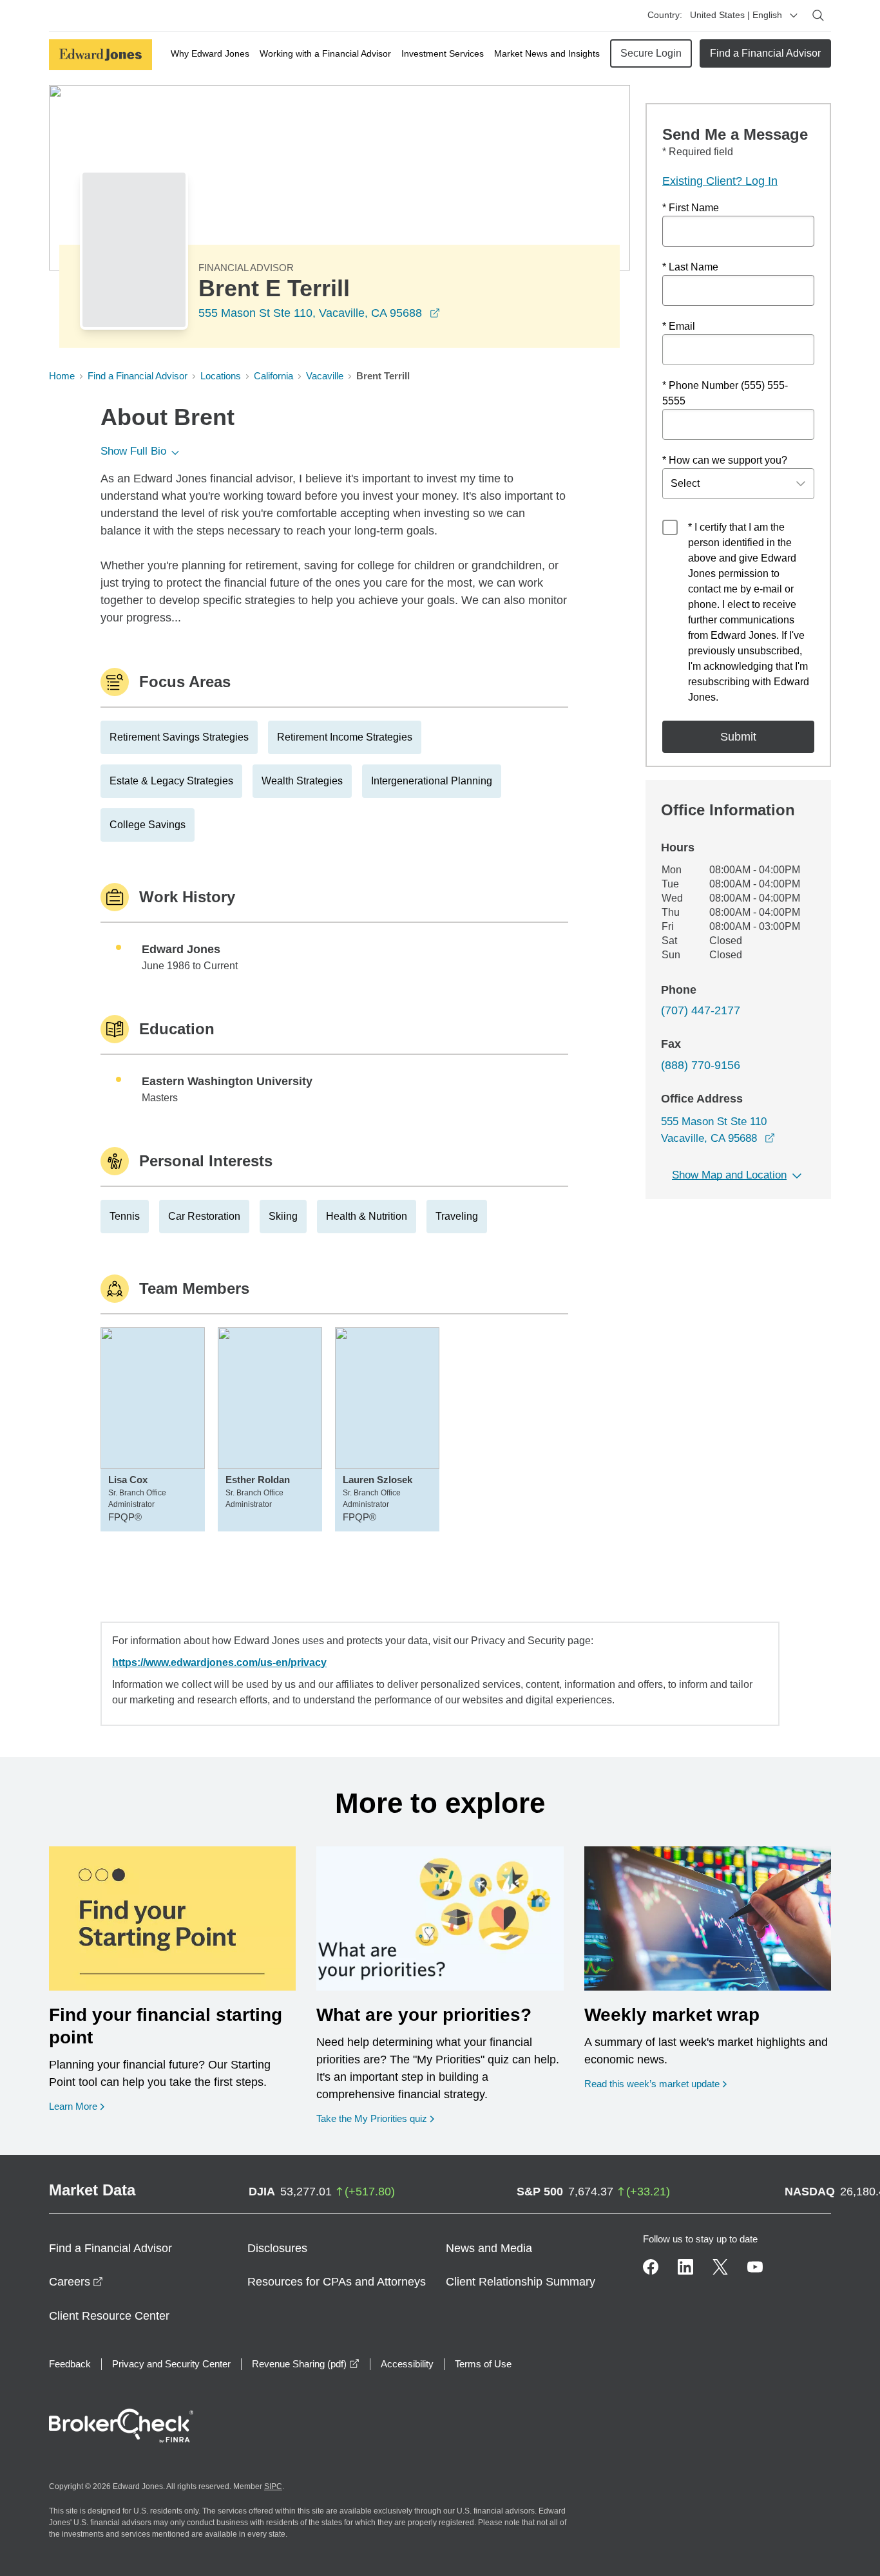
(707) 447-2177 (701, 1010)
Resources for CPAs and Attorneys (337, 2282)
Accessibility (407, 2364)
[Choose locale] (794, 15)
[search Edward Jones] (818, 15)
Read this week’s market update (652, 2084)
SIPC (273, 2486)
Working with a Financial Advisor (325, 53)
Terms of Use (483, 2364)
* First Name (691, 208)
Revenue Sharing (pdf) (306, 2364)
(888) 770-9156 (701, 1065)
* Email (679, 326)
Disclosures (277, 2248)
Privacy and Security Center (171, 2364)
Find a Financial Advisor (765, 53)
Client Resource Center (109, 2316)
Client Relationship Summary (521, 2282)
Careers (76, 2282)
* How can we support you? (725, 460)
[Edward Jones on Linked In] (685, 2267)
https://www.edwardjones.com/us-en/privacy (219, 1662)
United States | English (736, 15)
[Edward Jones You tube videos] (755, 2267)
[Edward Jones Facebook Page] (651, 2267)
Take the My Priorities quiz (375, 2118)
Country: (665, 15)
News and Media (489, 2248)
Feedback (70, 2364)
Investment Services (443, 53)
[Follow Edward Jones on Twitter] (720, 2267)
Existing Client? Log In (720, 181)
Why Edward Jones (210, 53)
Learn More (77, 2106)
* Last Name (690, 267)
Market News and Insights (547, 53)
